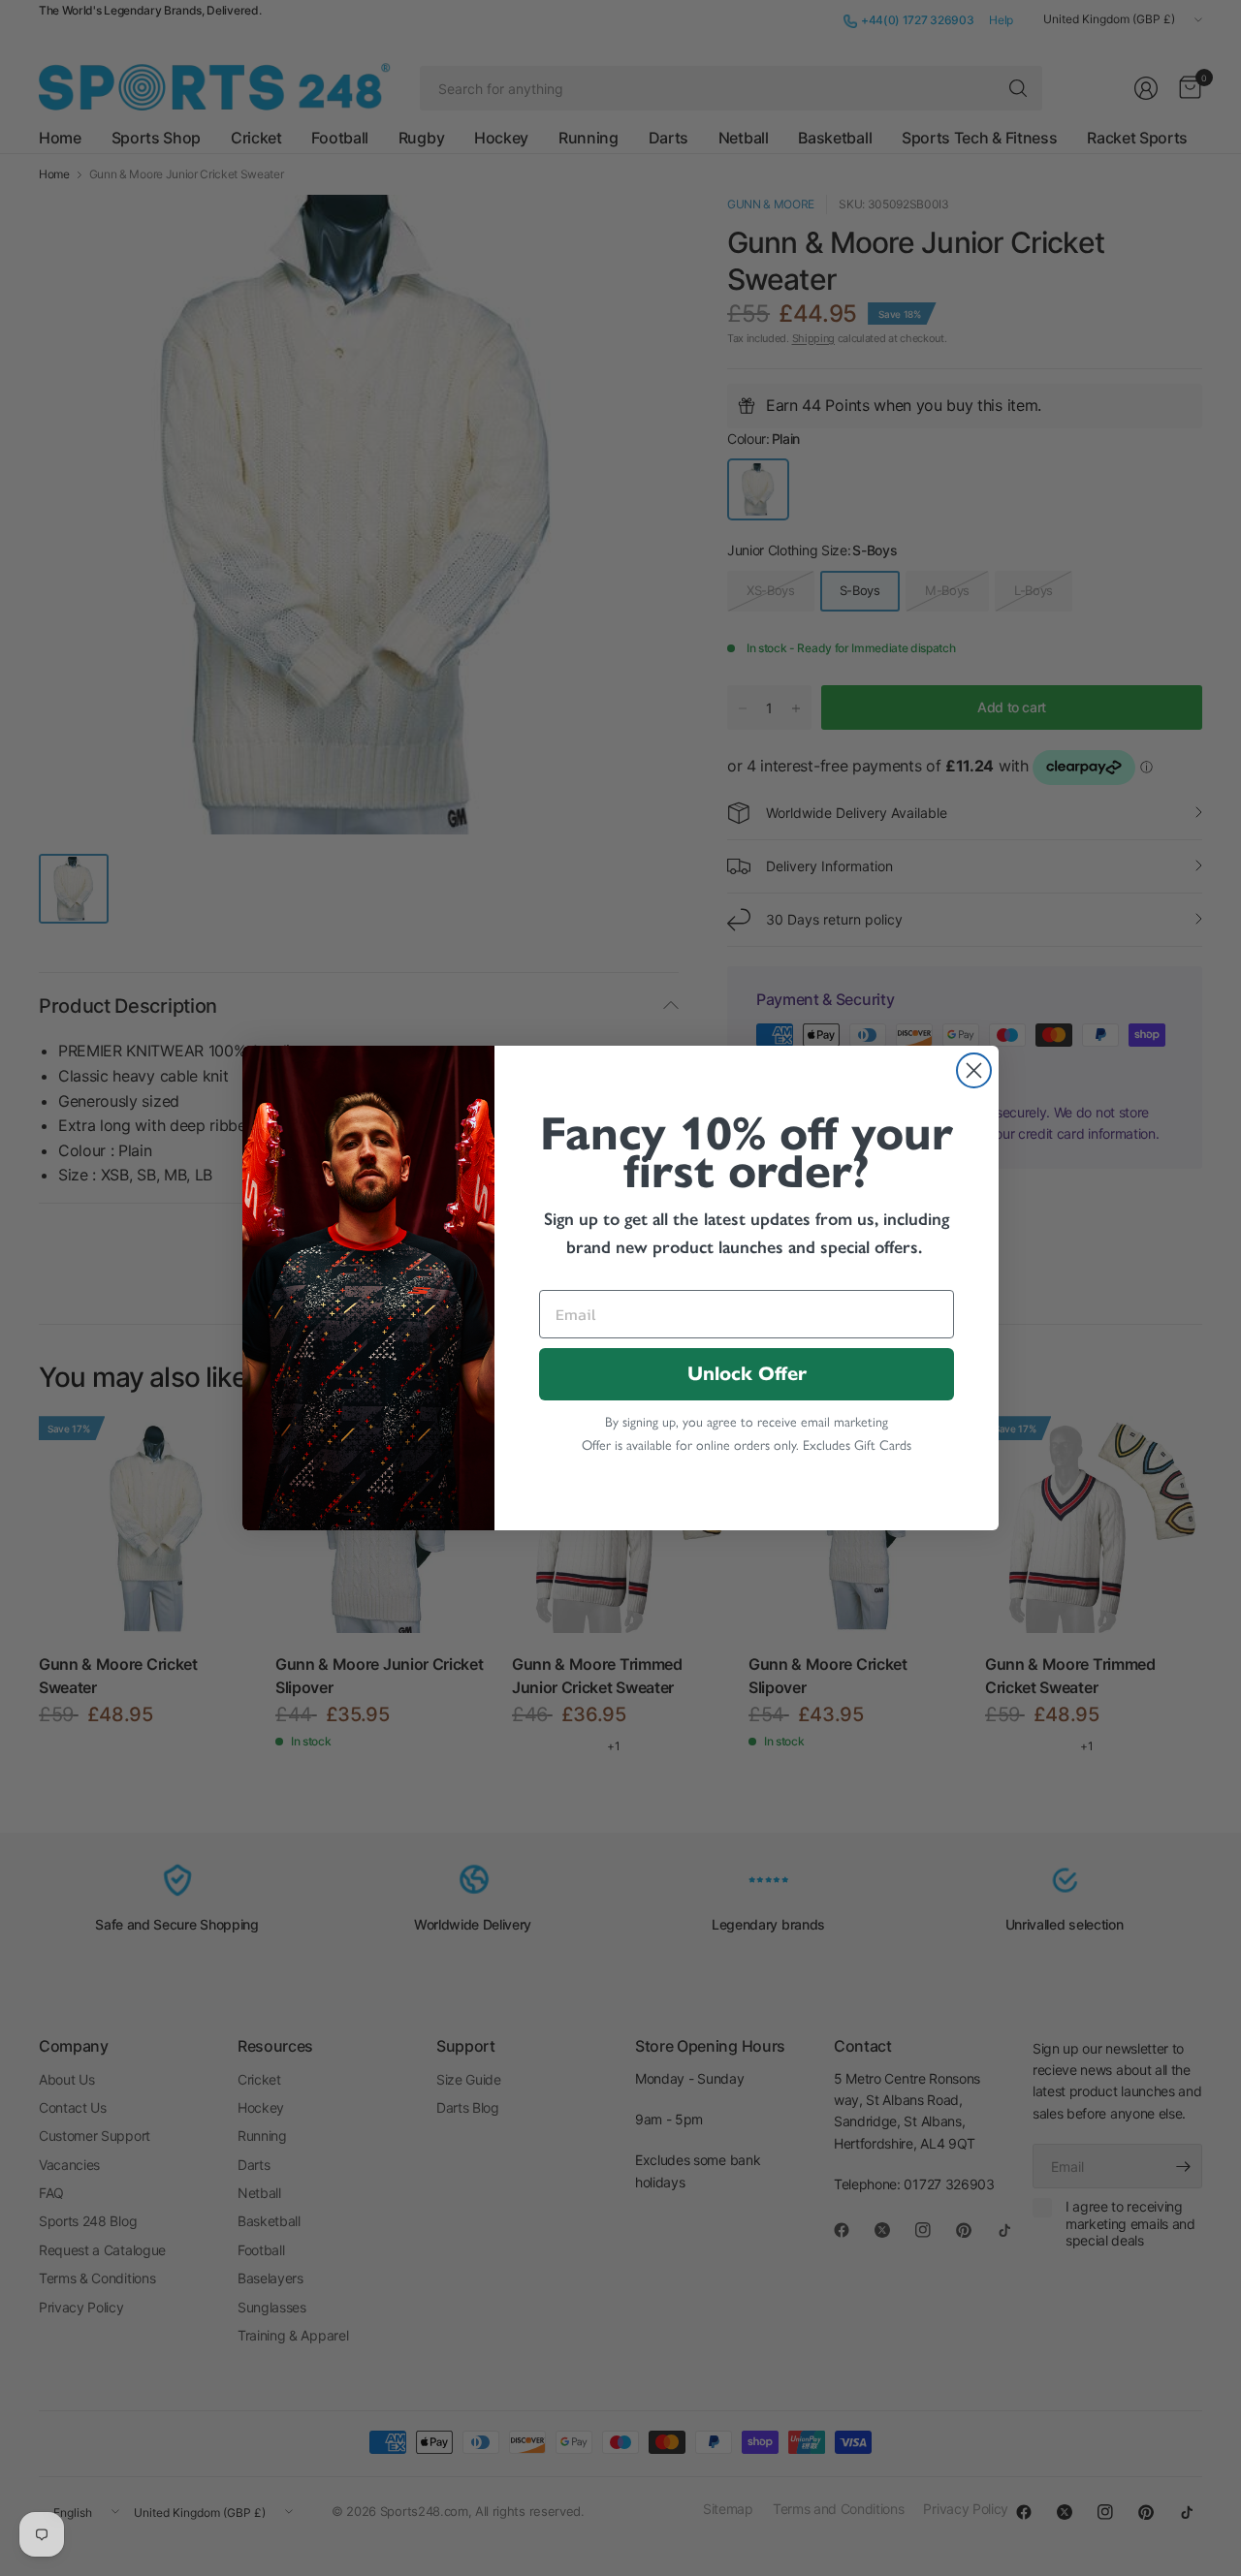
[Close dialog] (974, 1070)
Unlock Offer (747, 1374)
